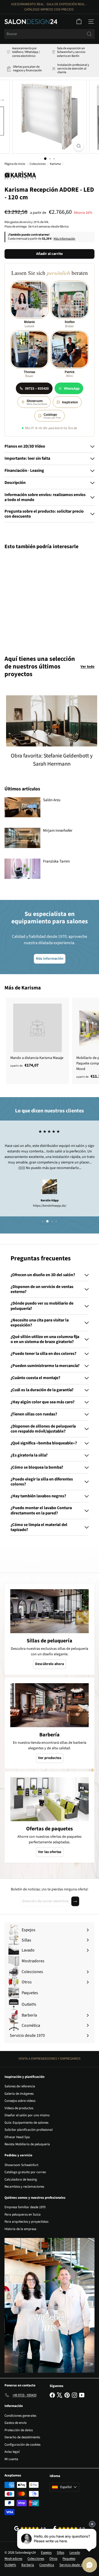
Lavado (75, 2553)
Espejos (46, 2553)
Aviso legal (12, 2452)
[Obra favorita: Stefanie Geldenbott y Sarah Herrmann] (52, 721)
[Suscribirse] (75, 1901)
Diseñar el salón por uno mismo (27, 2115)
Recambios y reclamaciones (24, 2187)
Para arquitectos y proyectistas (26, 2222)
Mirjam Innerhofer (58, 831)
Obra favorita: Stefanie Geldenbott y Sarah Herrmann (52, 760)
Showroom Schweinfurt (21, 2165)
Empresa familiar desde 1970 (25, 2207)
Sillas (60, 2553)
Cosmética (47, 2565)
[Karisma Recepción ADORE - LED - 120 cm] (37, 599)
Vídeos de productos (19, 2108)
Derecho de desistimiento (22, 2437)
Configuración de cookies (22, 2445)
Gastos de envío (16, 2423)
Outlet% (10, 2565)
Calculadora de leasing (21, 2179)
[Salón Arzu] (22, 807)
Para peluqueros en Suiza (23, 2215)
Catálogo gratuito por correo (25, 2172)
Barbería (28, 2565)
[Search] (89, 34)
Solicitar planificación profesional (29, 2130)
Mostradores (13, 2559)
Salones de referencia (20, 2086)
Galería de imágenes (19, 2094)
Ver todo (88, 667)
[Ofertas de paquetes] (49, 1799)
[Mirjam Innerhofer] (22, 838)
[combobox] (49, 34)
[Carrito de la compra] (79, 22)
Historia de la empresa (20, 2229)
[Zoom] (79, 146)
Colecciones (38, 164)
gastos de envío (20, 222)
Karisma (55, 164)
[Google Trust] (30, 2528)
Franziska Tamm (56, 861)
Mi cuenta (11, 2459)
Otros (53, 2559)
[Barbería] (49, 1705)
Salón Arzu (52, 800)
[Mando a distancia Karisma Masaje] (37, 1034)
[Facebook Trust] (69, 2528)
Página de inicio (15, 164)
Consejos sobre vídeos (20, 2101)
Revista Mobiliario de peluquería (27, 2144)
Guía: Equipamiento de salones (26, 2123)
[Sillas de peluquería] (49, 1611)
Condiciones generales (20, 2416)
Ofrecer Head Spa (17, 2137)
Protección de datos (19, 2430)
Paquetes (69, 2559)
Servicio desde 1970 (73, 2565)
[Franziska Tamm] (22, 869)
